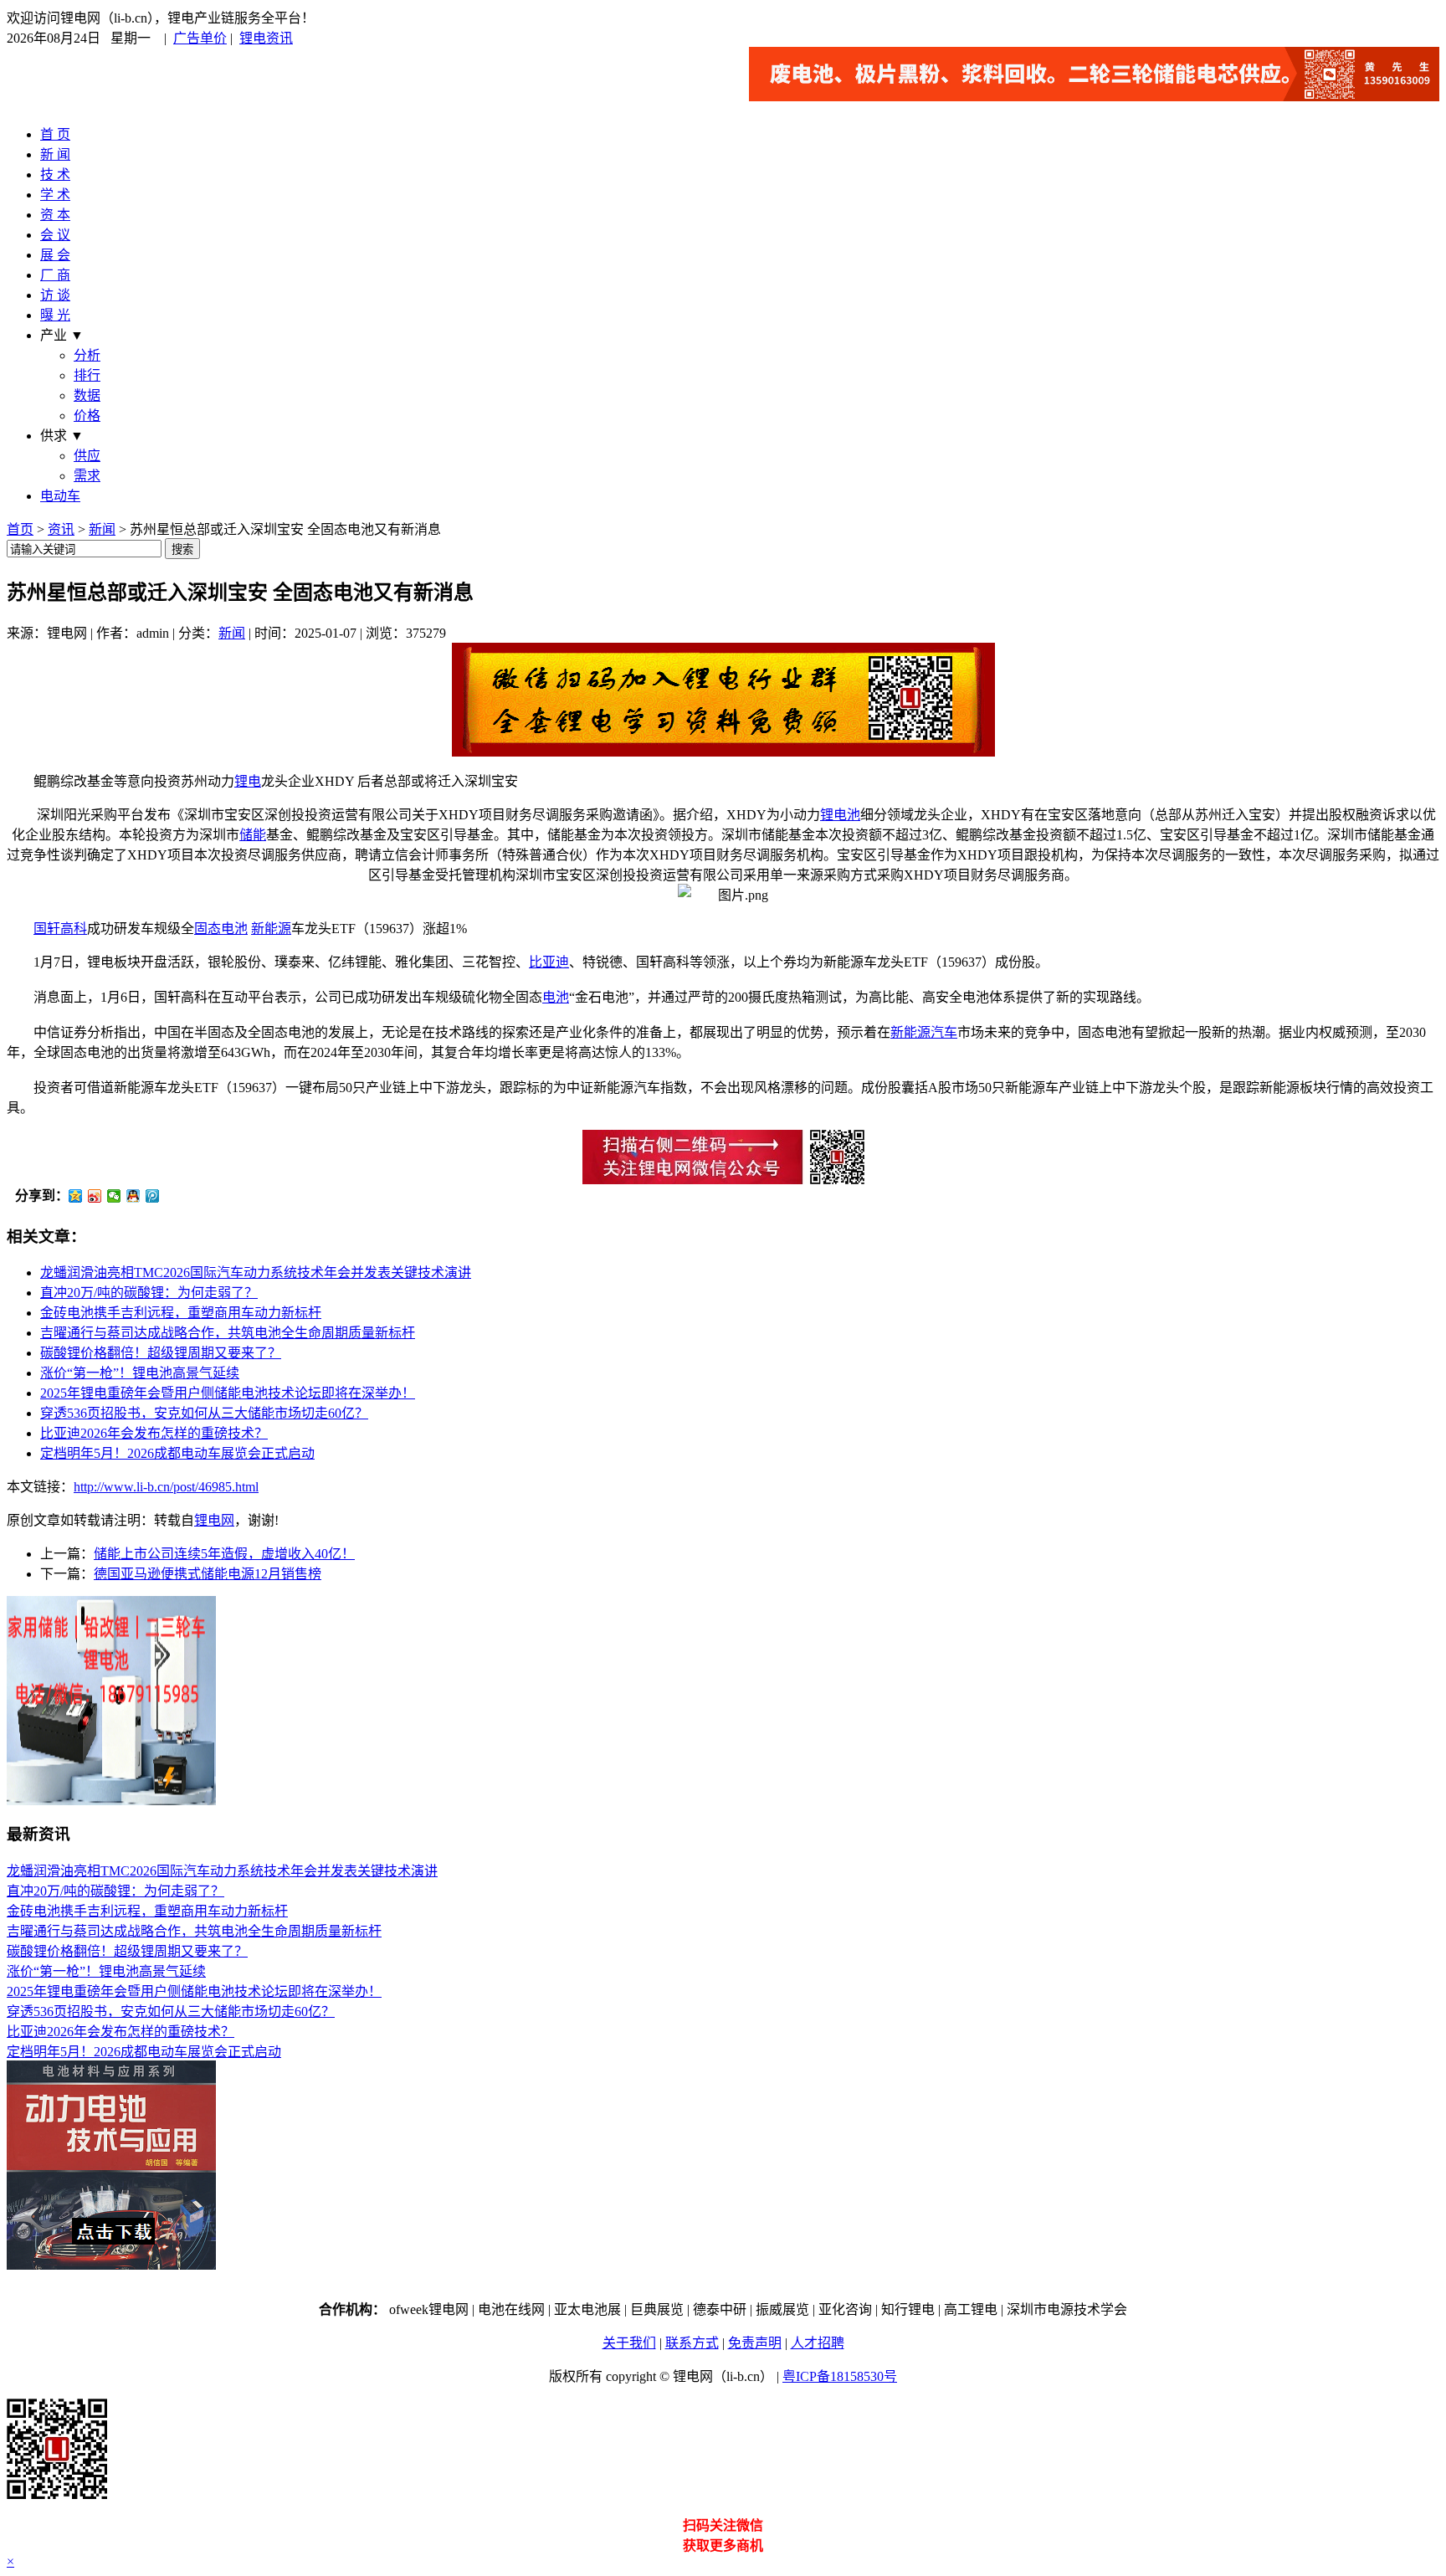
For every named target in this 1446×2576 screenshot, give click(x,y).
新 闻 (55, 154)
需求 (87, 476)
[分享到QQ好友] (133, 1196)
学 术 (55, 195)
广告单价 (200, 38)
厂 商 (55, 275)
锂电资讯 (266, 38)
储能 (253, 835)
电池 (556, 997)
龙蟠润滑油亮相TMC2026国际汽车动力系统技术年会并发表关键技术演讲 (256, 1273)
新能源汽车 (924, 1032)
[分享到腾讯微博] (153, 1196)
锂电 (248, 781)
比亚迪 (549, 962)
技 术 (55, 174)
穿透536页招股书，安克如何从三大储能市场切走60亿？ (204, 1413)
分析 (87, 355)
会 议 (55, 235)
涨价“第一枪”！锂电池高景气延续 (140, 1373)
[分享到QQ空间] (76, 1196)
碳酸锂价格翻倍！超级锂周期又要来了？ (161, 1353)
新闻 (102, 529)
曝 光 (55, 315)
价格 (87, 416)
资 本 (55, 215)
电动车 (60, 496)
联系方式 (692, 2343)
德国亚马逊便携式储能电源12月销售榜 (208, 1574)
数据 (87, 395)
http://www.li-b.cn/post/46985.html (166, 1487)
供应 (87, 456)
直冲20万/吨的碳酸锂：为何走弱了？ (149, 1293)
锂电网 (214, 1520)
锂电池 (840, 815)
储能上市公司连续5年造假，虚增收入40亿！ (224, 1554)
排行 (87, 375)
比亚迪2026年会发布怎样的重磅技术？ (154, 1433)
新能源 (271, 929)
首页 (20, 529)
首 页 (55, 134)
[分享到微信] (114, 1196)
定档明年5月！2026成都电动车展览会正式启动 (177, 1453)
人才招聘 (818, 2343)
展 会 (55, 255)
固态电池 (221, 929)
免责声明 (755, 2343)
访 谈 (55, 295)
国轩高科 (60, 929)
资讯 (61, 529)
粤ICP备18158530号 (840, 2376)
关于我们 (629, 2343)
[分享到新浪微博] (95, 1196)
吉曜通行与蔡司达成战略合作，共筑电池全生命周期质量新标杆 (228, 1333)
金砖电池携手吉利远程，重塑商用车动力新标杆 (181, 1313)
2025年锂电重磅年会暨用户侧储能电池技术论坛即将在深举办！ (228, 1393)
